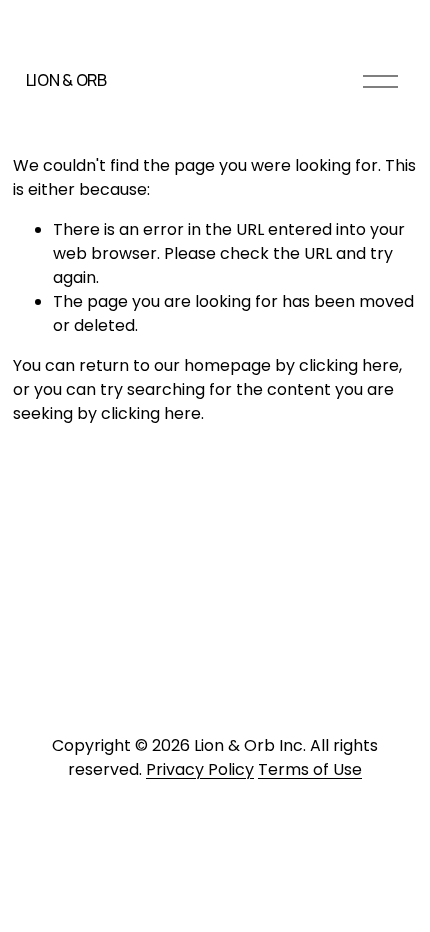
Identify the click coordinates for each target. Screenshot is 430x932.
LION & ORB (66, 80)
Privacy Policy (200, 769)
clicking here (349, 365)
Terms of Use (310, 769)
